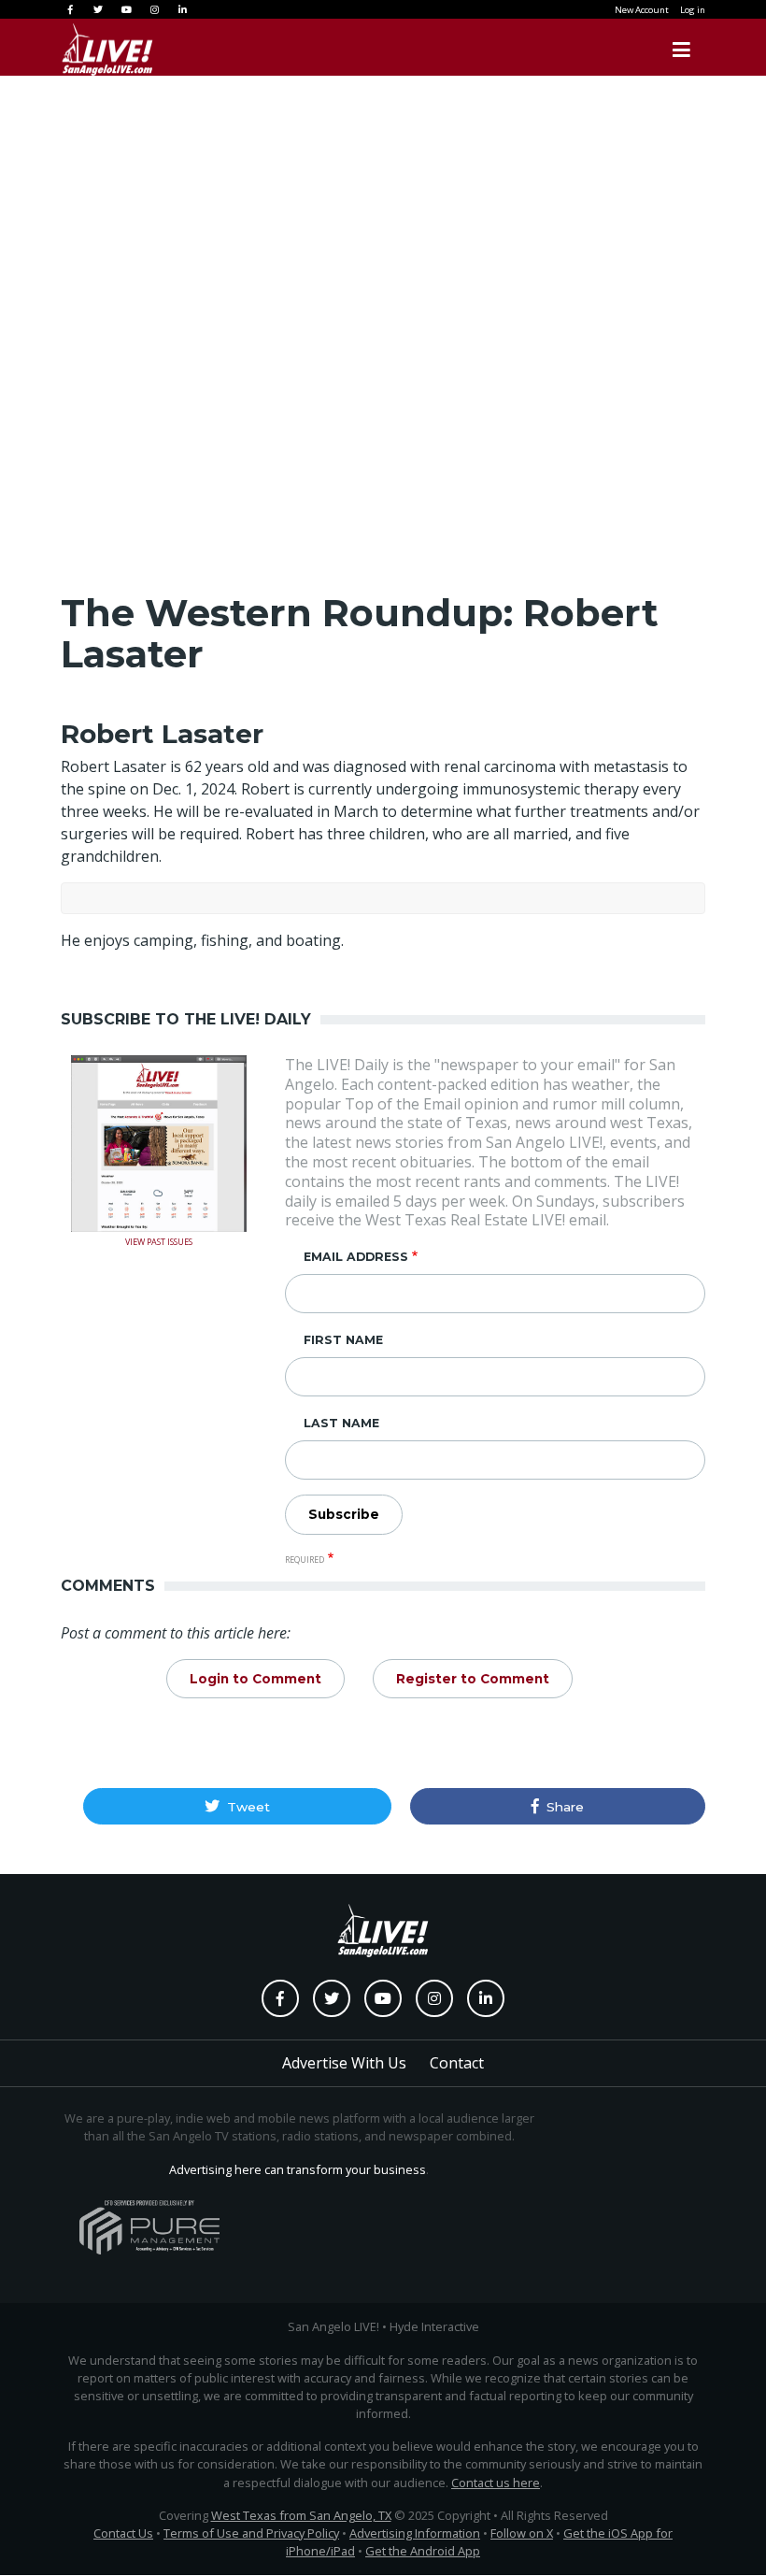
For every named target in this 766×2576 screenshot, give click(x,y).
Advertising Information (415, 2533)
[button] (237, 1806)
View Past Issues (159, 1240)
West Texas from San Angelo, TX (301, 2515)
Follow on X (522, 2533)
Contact (457, 2063)
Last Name (341, 1423)
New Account (642, 10)
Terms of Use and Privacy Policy (251, 2533)
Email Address (356, 1257)
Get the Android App (423, 2551)
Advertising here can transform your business (298, 2169)
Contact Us (123, 2533)
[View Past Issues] (159, 1142)
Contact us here (496, 2483)
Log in (693, 10)
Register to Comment (473, 1679)
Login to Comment (255, 1679)
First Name (343, 1340)
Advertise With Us (344, 2063)
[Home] (89, 50)
